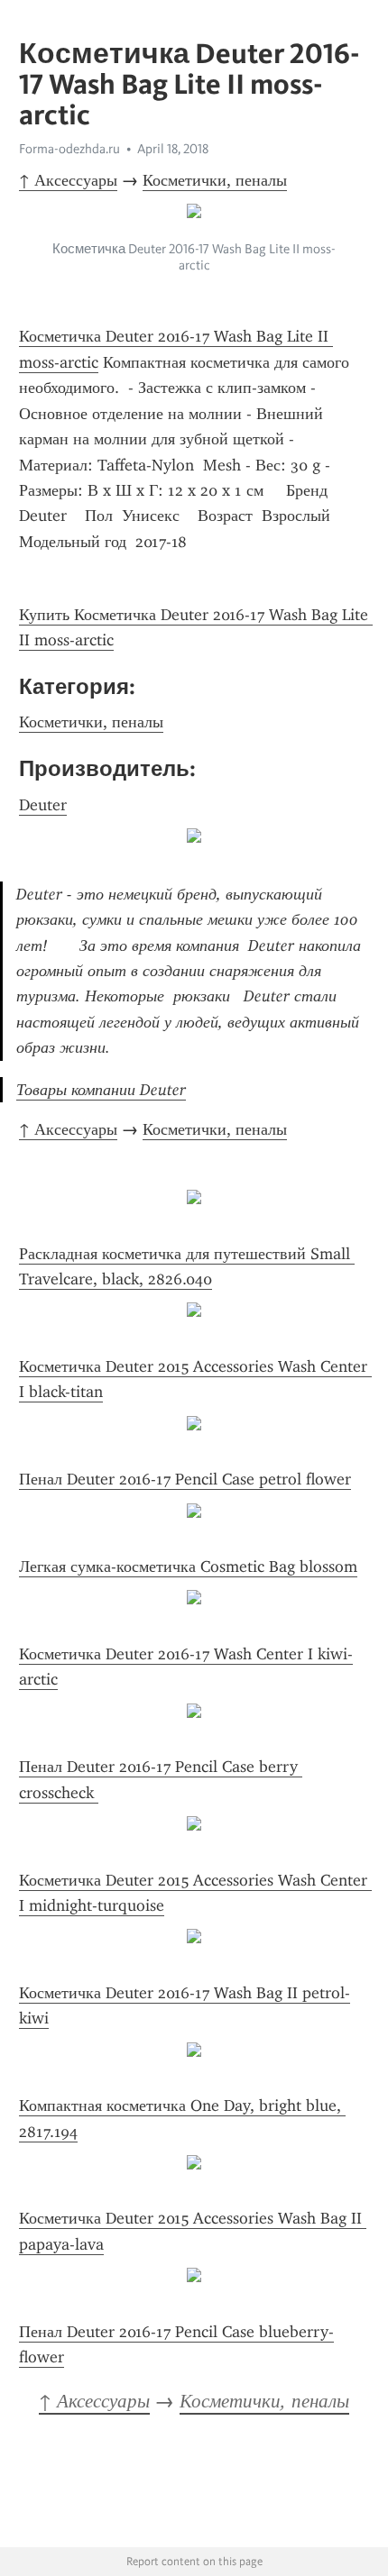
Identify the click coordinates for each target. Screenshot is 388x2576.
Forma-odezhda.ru (69, 149)
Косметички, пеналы (215, 180)
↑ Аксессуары (68, 180)
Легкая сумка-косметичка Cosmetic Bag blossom (188, 1567)
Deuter (43, 805)
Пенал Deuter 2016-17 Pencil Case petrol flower (185, 1479)
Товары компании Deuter (101, 1090)
